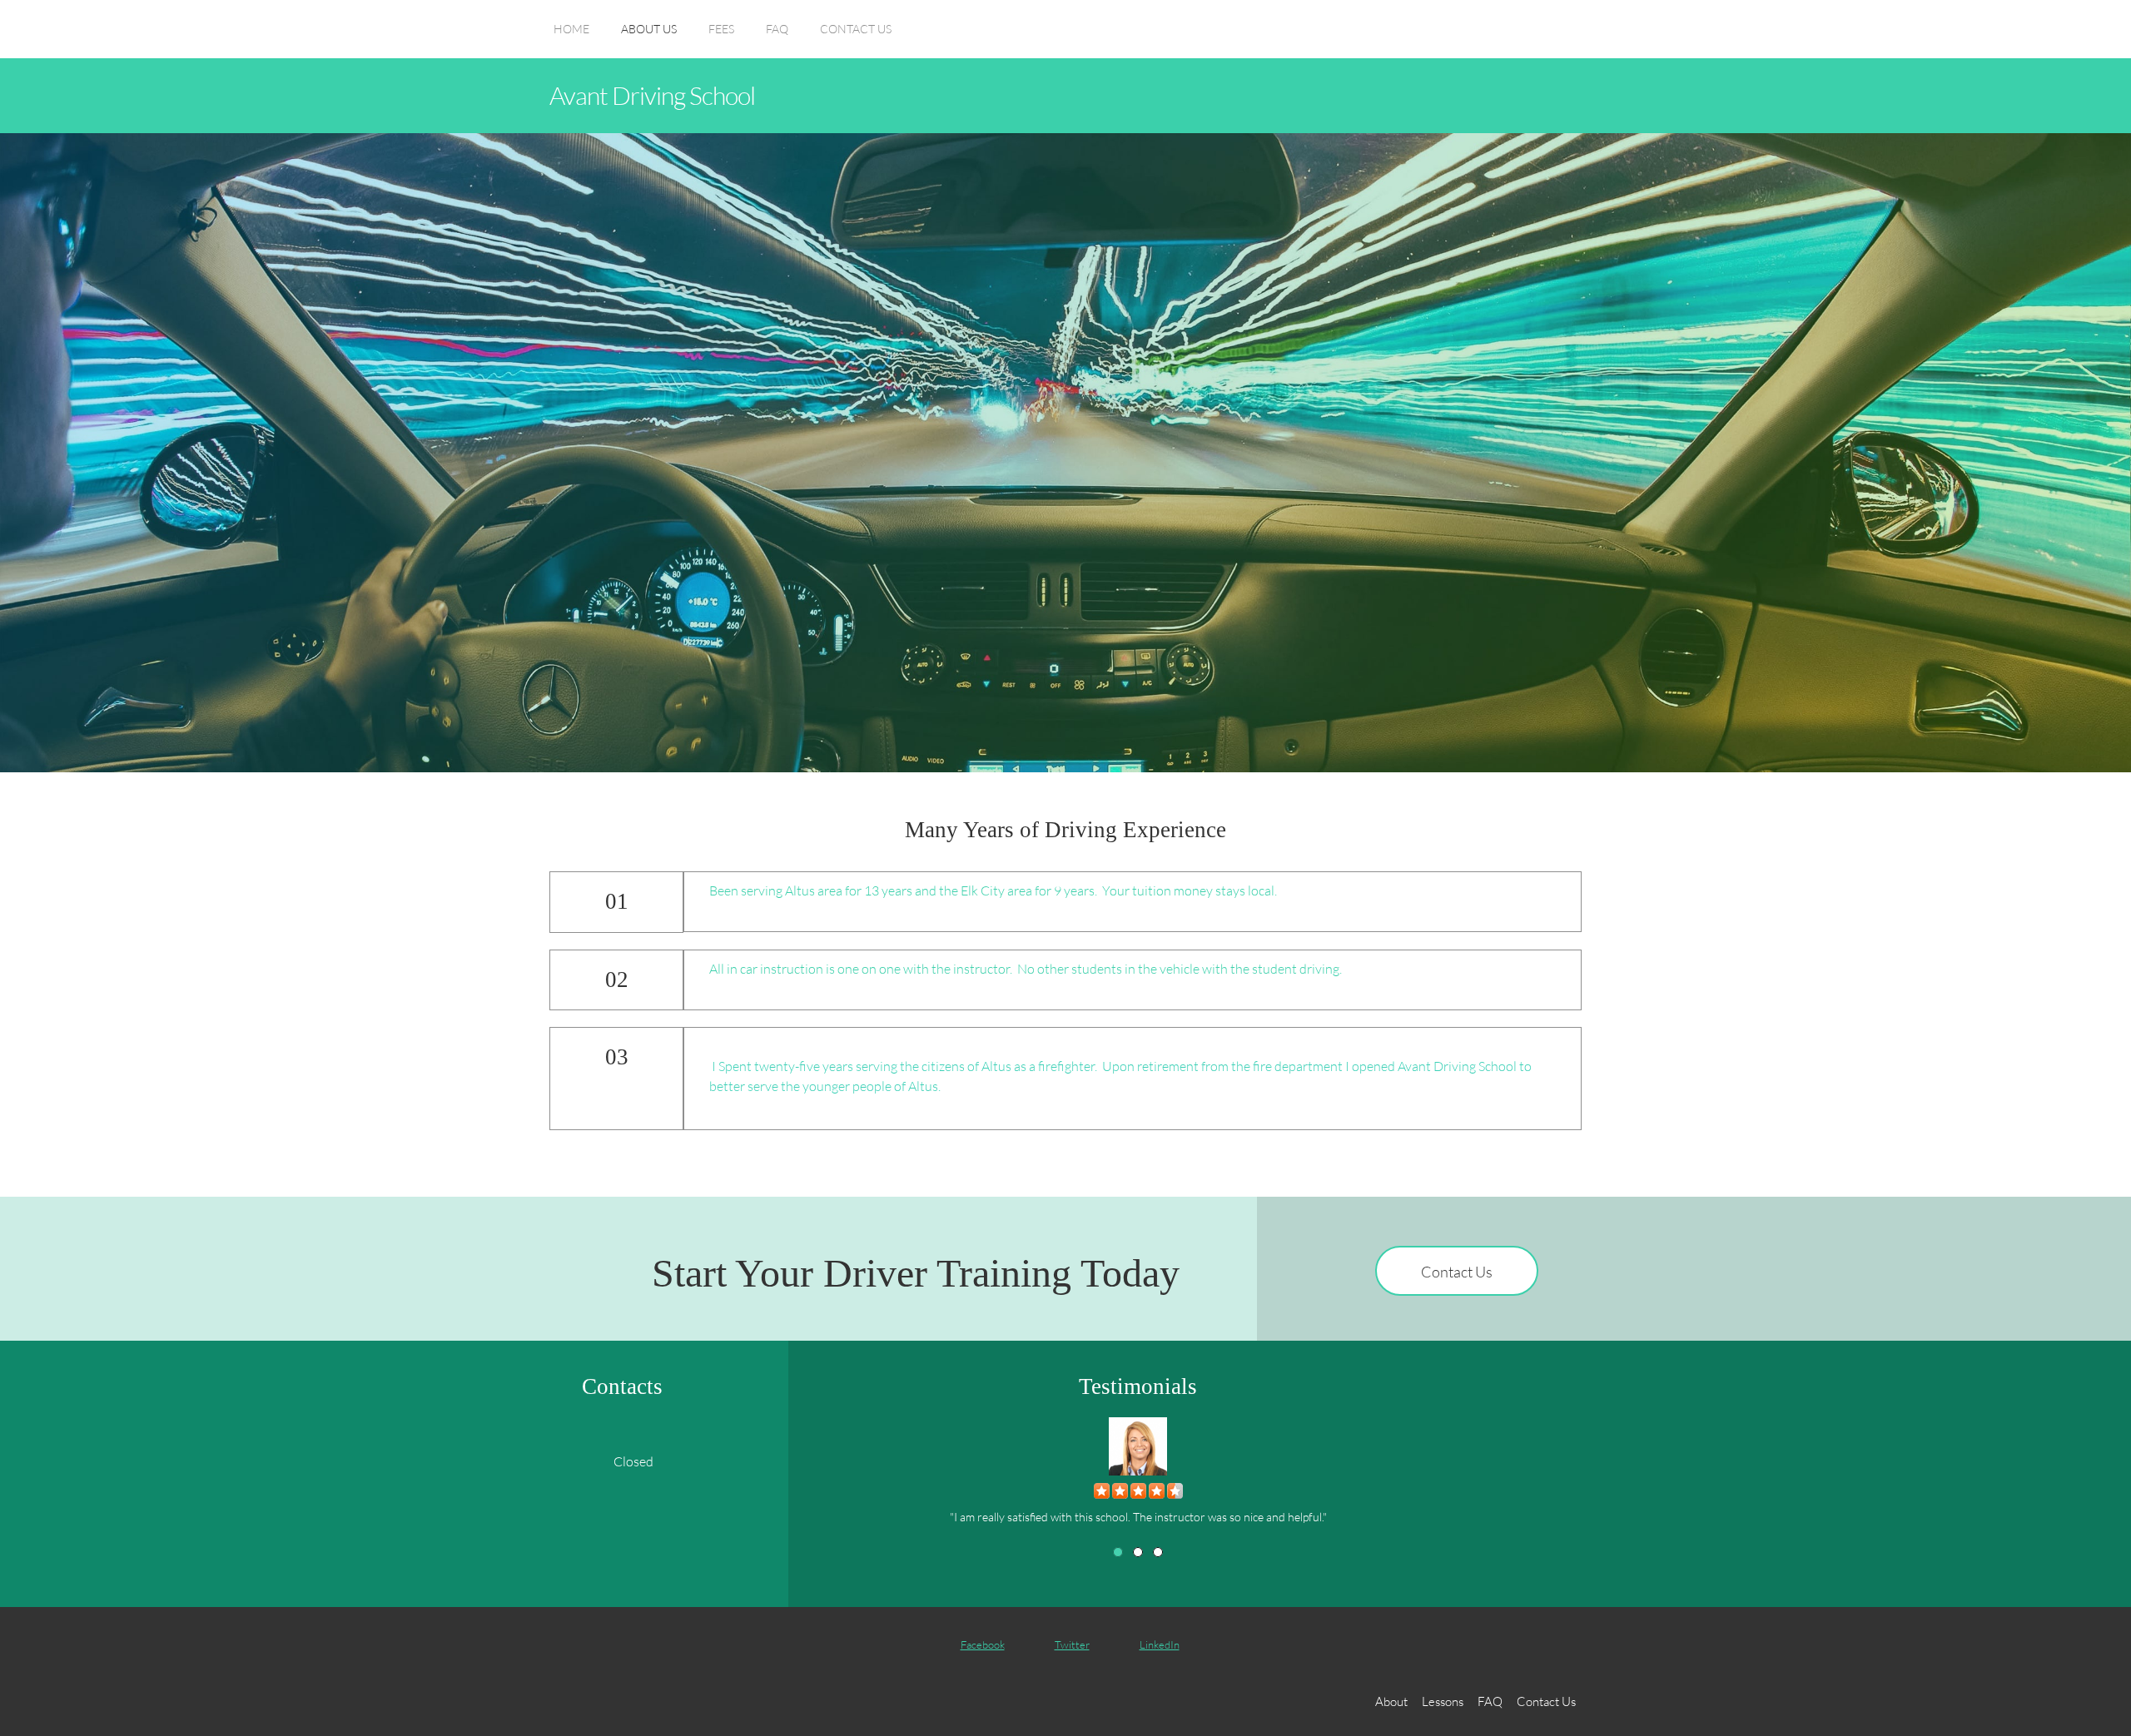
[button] (1138, 1467)
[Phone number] (497, 1461)
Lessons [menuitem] (1443, 1701)
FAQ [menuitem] (1490, 1701)
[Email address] (530, 1461)
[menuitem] (571, 37)
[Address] (564, 1461)
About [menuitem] (1391, 1701)
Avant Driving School (652, 95)
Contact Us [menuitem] (1546, 1701)
